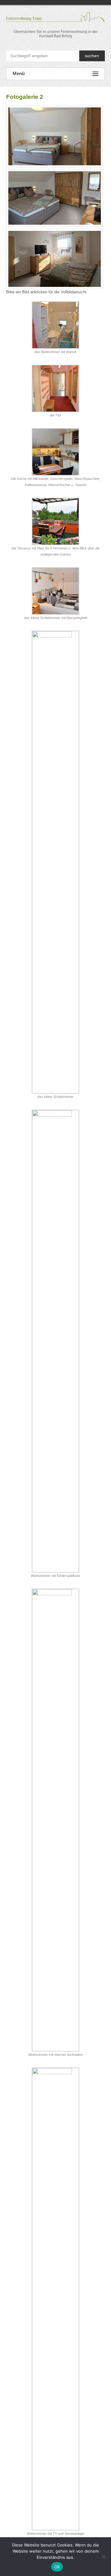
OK (57, 2567)
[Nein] (103, 2557)
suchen (92, 56)
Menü (19, 73)
